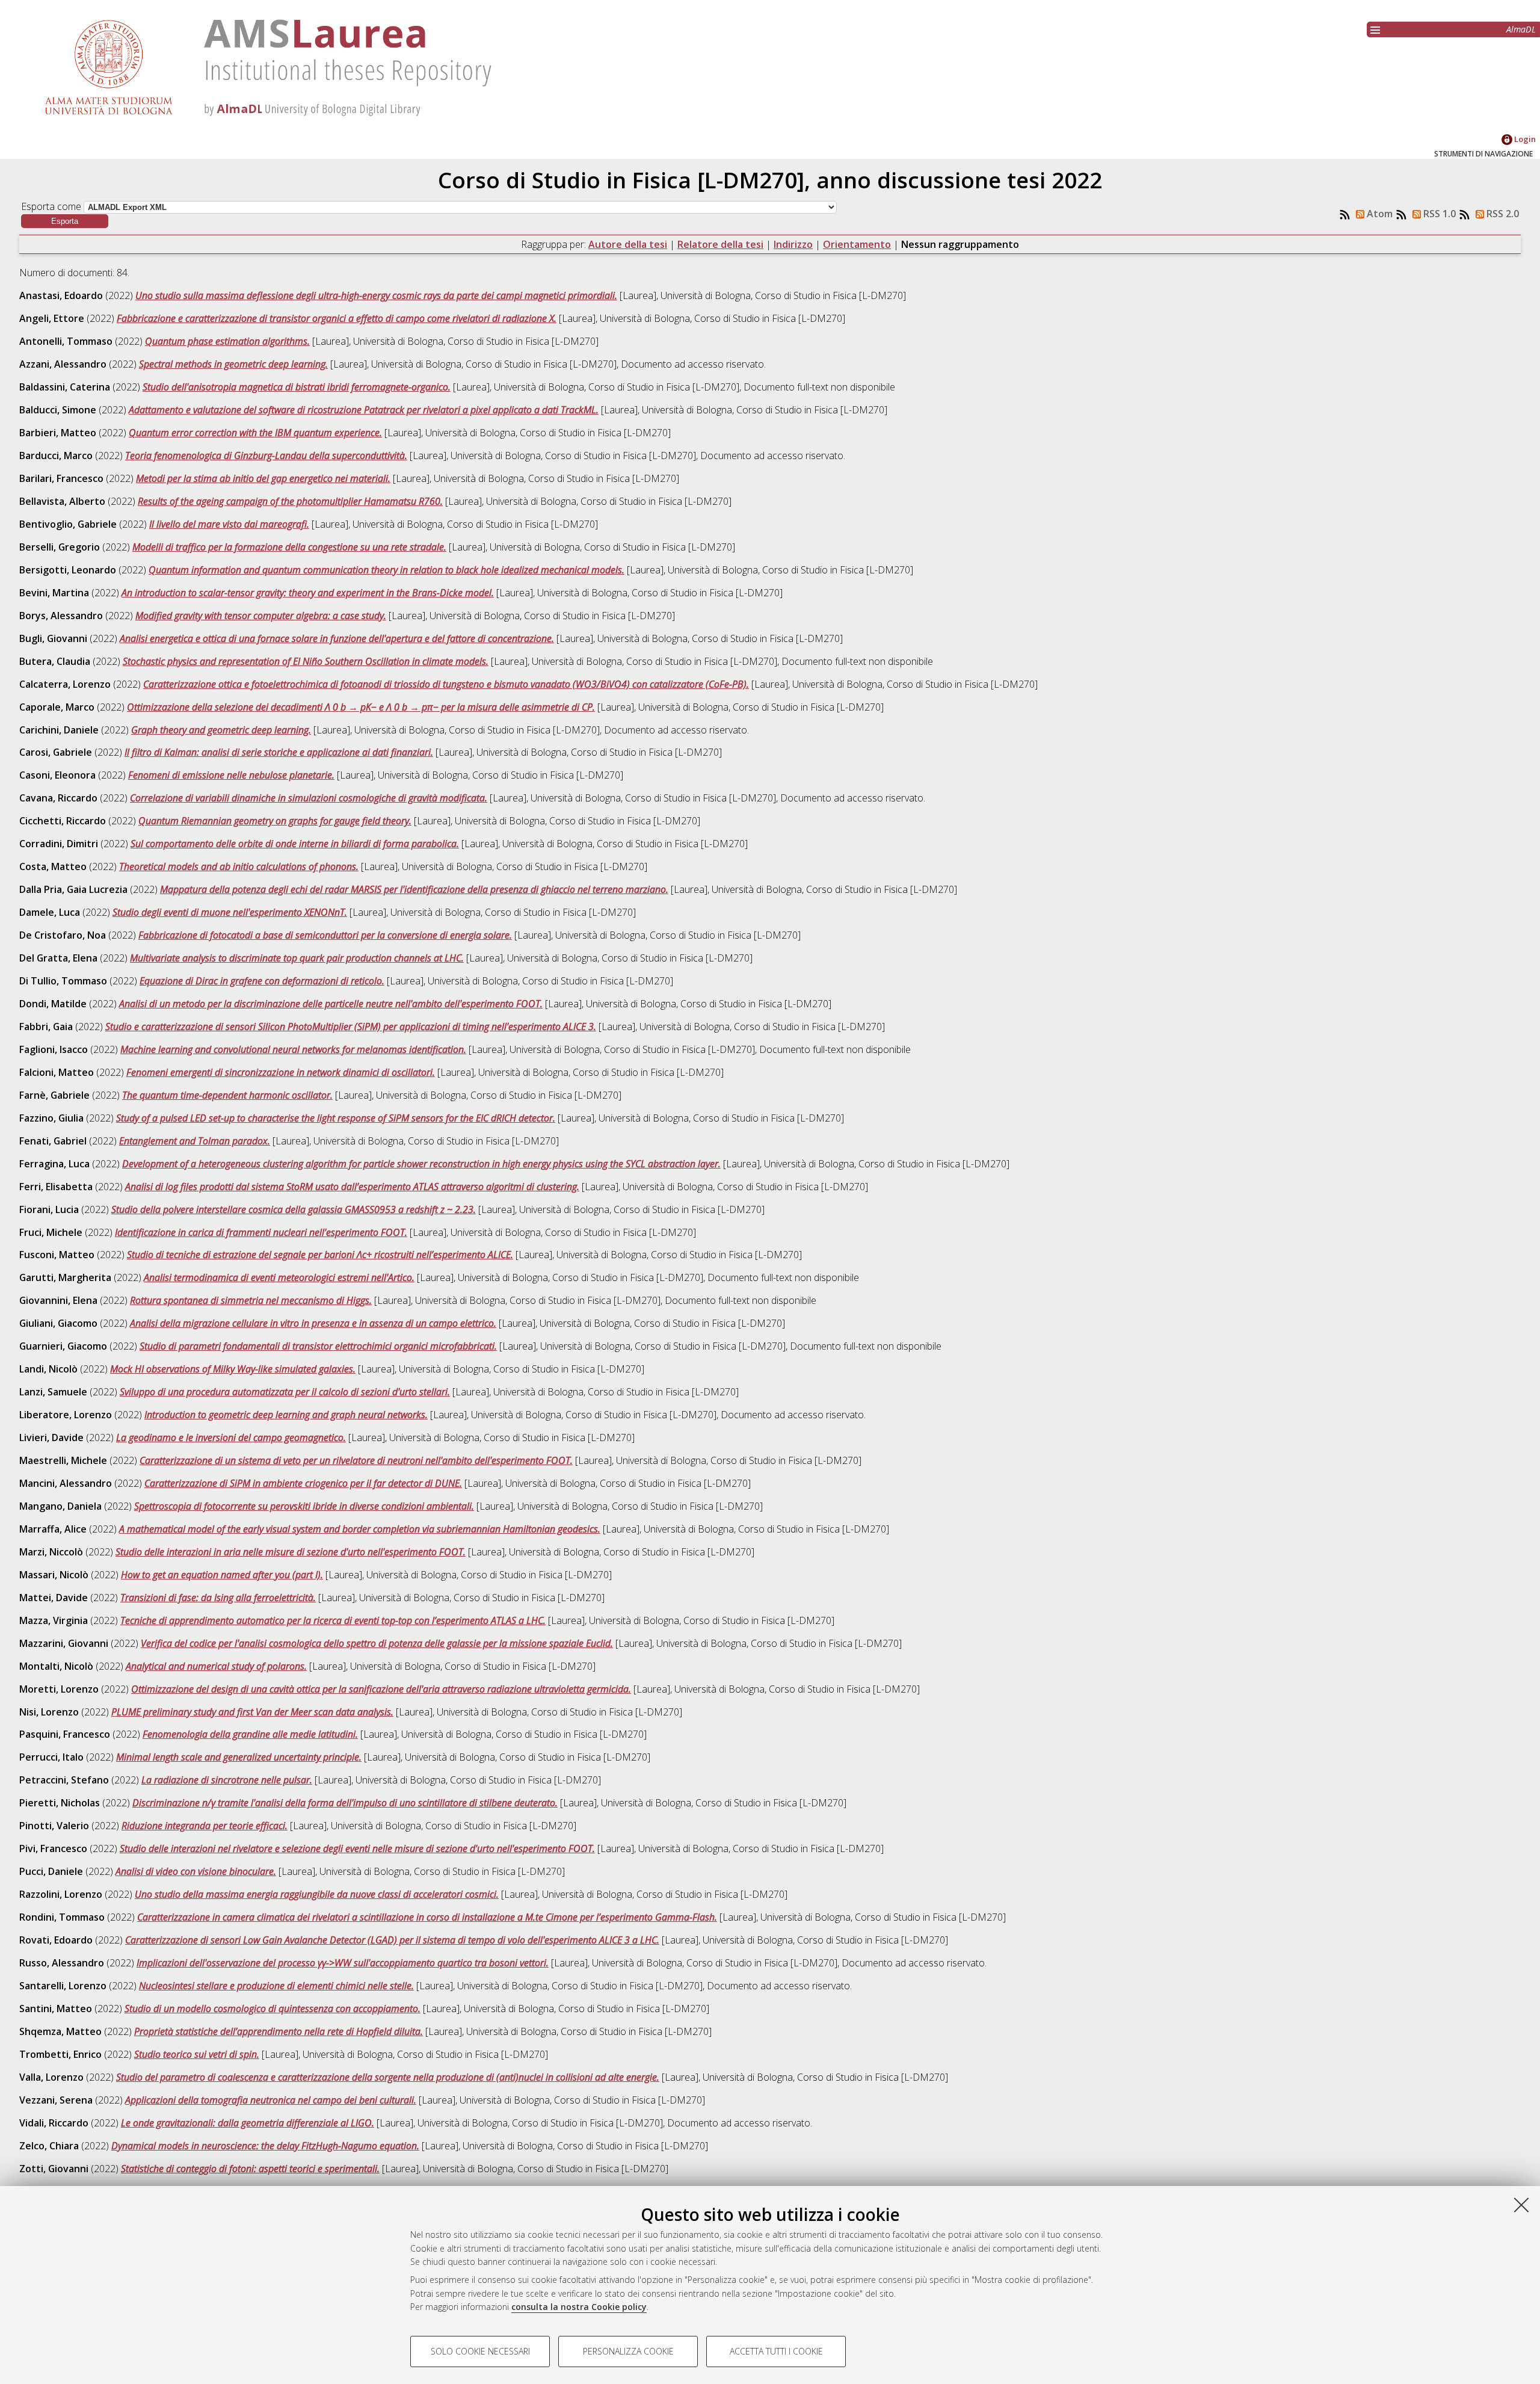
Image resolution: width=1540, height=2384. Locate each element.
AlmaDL (1521, 29)
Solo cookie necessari (480, 2351)
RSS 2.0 (1501, 214)
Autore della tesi (628, 244)
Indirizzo (793, 244)
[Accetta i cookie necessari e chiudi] (1521, 2205)
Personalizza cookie (628, 2351)
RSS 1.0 (1438, 214)
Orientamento (857, 244)
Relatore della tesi (720, 244)
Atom (1378, 214)
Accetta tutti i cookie (776, 2351)
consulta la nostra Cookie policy (579, 2307)
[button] (65, 221)
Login (1524, 139)
